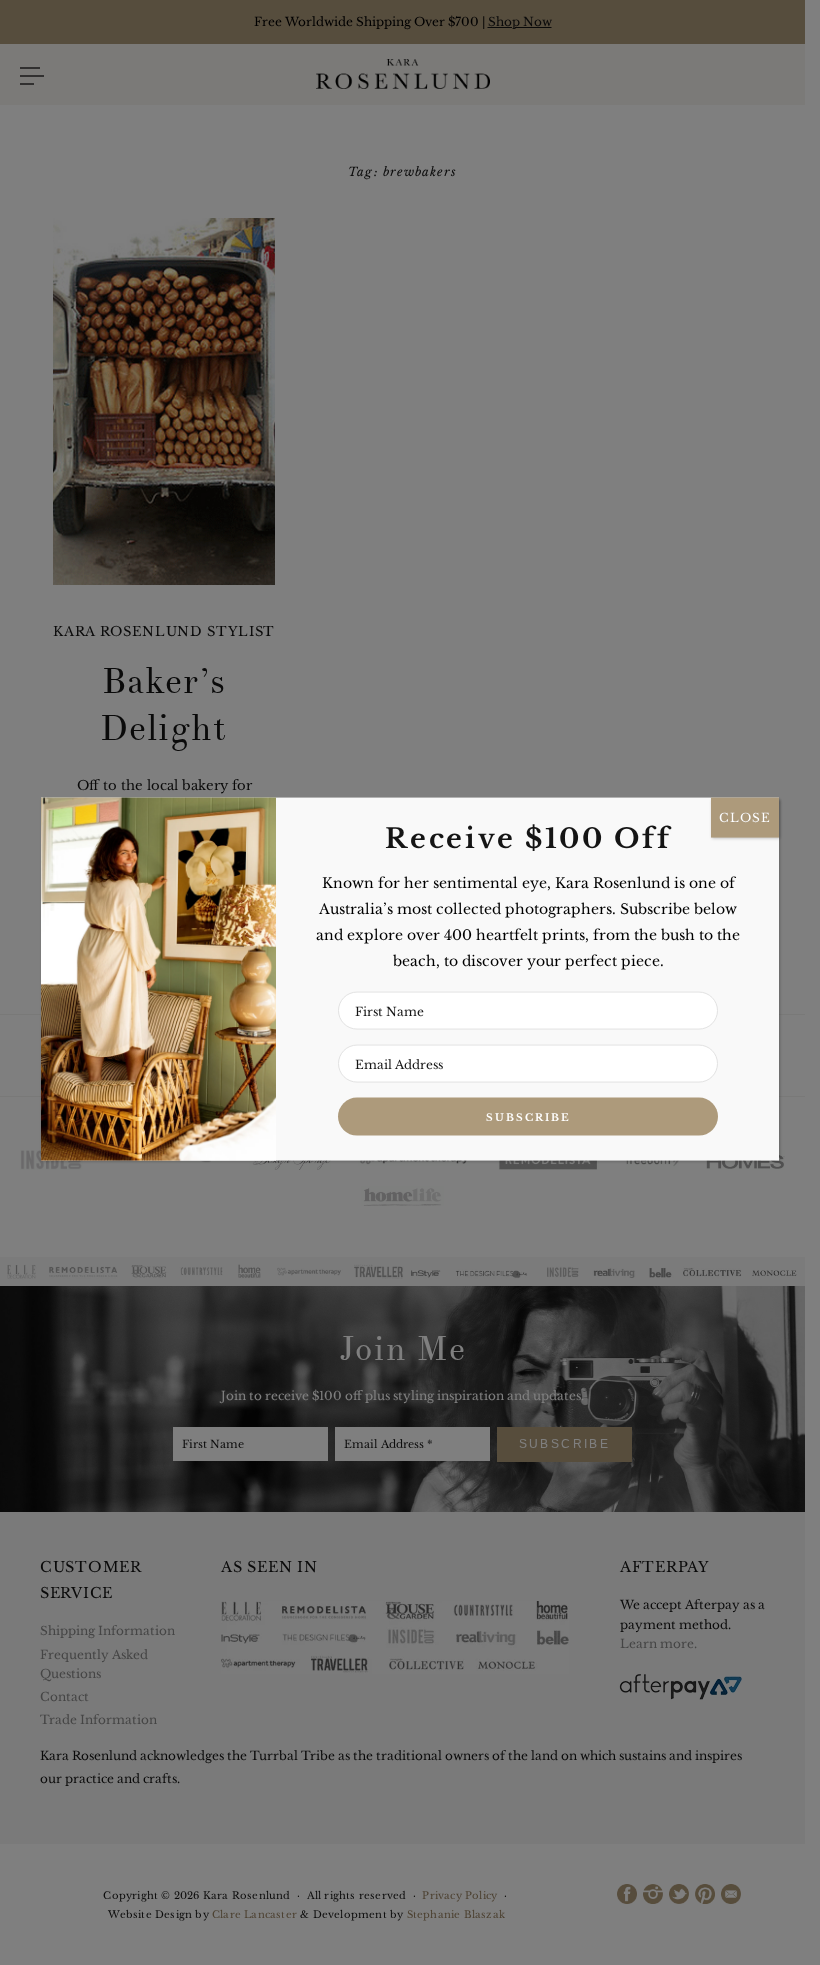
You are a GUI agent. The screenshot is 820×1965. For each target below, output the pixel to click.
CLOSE (745, 817)
